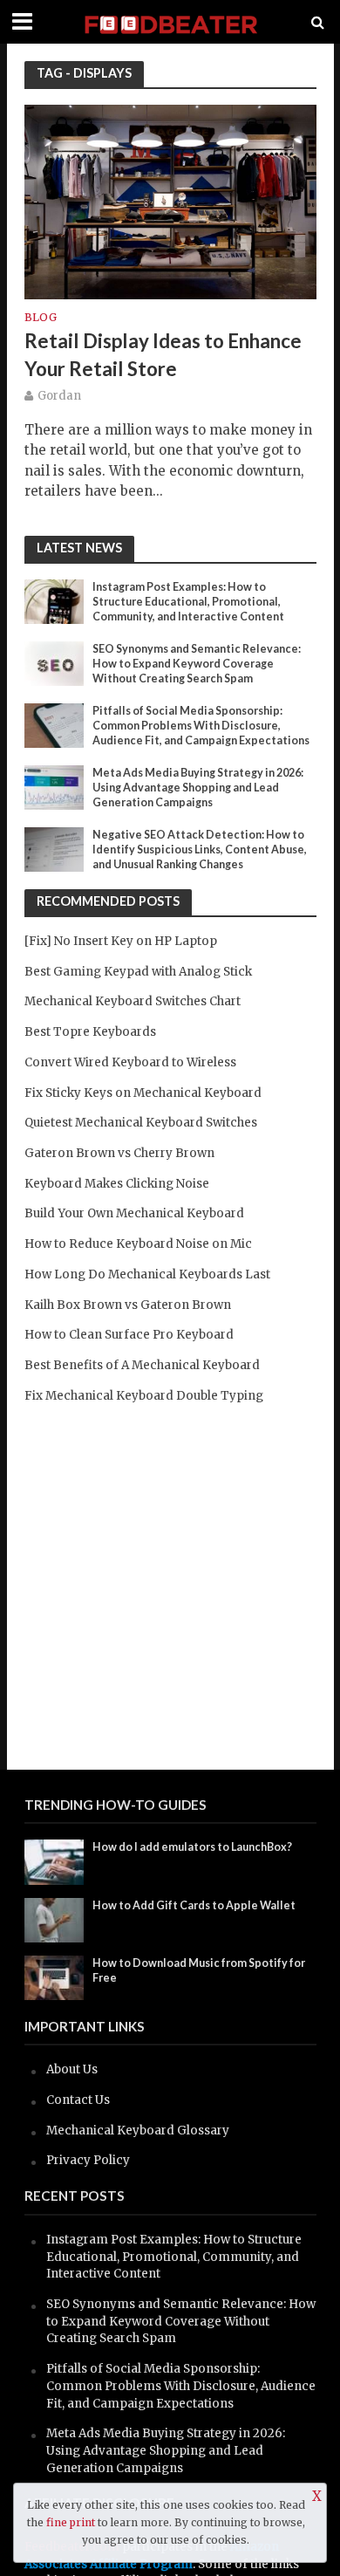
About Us (72, 2069)
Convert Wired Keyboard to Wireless (130, 1062)
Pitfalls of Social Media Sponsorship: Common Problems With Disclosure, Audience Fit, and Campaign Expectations (201, 726)
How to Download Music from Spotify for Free (199, 1970)
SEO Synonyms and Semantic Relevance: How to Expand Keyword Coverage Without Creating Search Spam (197, 664)
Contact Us (78, 2100)
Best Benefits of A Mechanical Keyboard (142, 1365)
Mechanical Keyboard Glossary (138, 2131)
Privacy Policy (88, 2160)
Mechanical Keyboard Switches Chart (133, 1001)
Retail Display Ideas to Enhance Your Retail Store (163, 355)
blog (41, 318)
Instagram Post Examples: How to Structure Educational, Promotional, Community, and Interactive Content (188, 602)
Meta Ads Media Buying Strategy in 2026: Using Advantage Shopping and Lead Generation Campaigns (198, 788)
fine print (71, 2522)
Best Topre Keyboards (90, 1032)
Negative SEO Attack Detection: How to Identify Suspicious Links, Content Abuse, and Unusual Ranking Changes (200, 850)
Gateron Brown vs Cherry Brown (119, 1153)
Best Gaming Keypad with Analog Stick (138, 972)
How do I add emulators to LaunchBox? (192, 1847)
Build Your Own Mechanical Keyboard (134, 1213)
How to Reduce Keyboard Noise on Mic (138, 1244)
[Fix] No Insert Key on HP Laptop (121, 941)
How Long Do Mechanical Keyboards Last (147, 1274)
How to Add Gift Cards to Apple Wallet (194, 1905)
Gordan (59, 396)
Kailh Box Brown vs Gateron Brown (128, 1305)
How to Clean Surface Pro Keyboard (129, 1335)
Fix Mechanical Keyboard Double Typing (144, 1396)
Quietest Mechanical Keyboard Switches (141, 1123)
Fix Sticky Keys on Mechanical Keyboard (143, 1093)
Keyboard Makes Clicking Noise (117, 1184)
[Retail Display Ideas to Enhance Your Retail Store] (170, 201)
